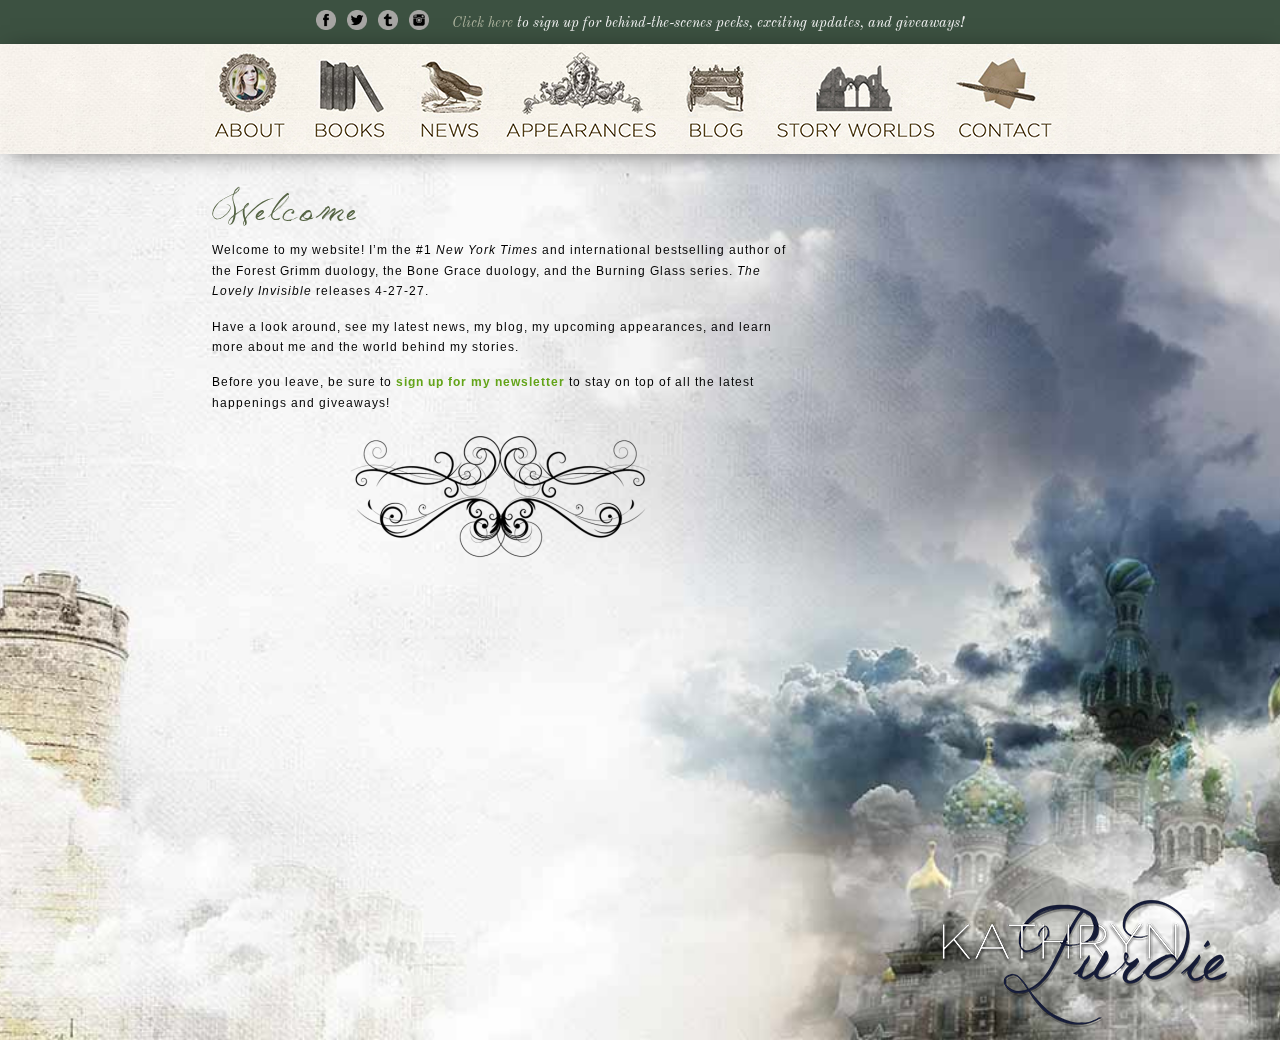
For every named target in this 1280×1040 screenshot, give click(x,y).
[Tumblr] (391, 23)
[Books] (352, 99)
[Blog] (716, 99)
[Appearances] (583, 99)
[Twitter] (360, 23)
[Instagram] (422, 23)
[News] (449, 99)
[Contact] (1009, 99)
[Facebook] (329, 23)
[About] (252, 99)
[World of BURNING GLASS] (856, 99)
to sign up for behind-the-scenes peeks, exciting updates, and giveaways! (708, 23)
